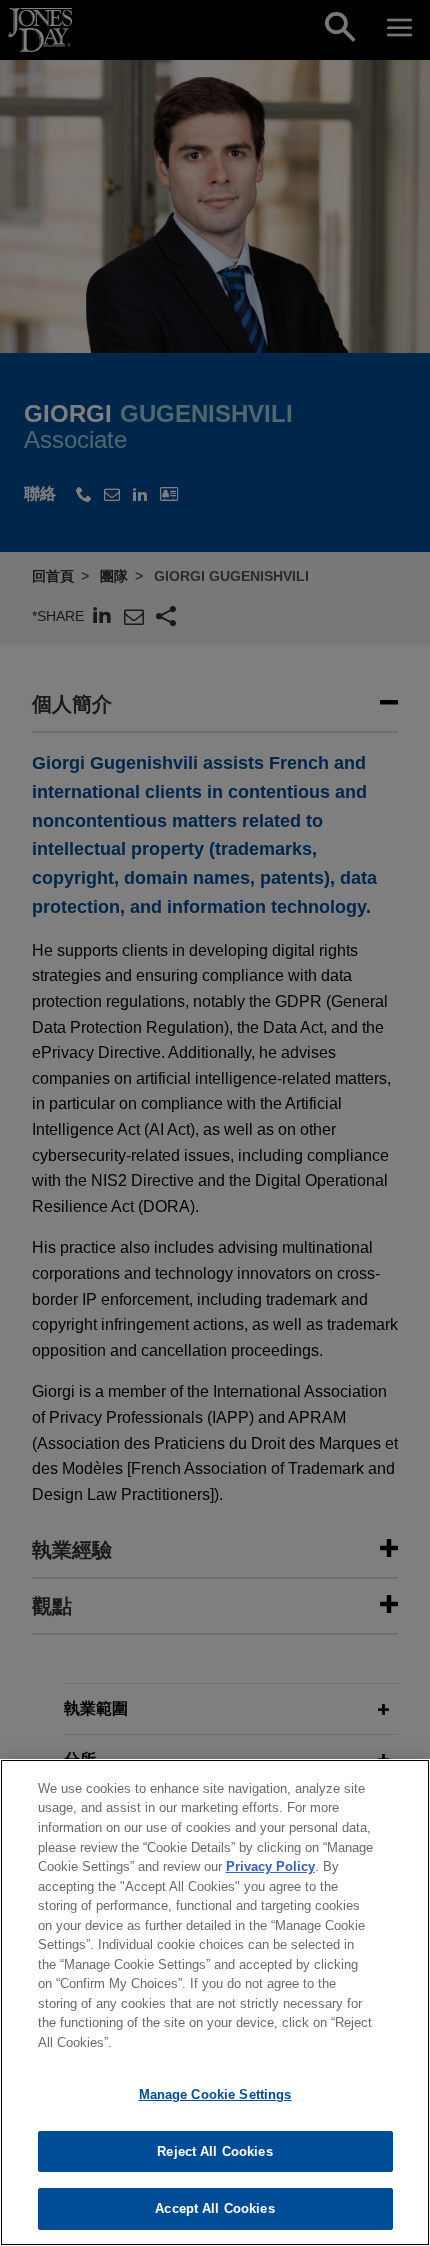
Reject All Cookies (214, 2151)
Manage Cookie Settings (215, 2094)
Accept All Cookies (214, 2208)
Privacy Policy (270, 1866)
